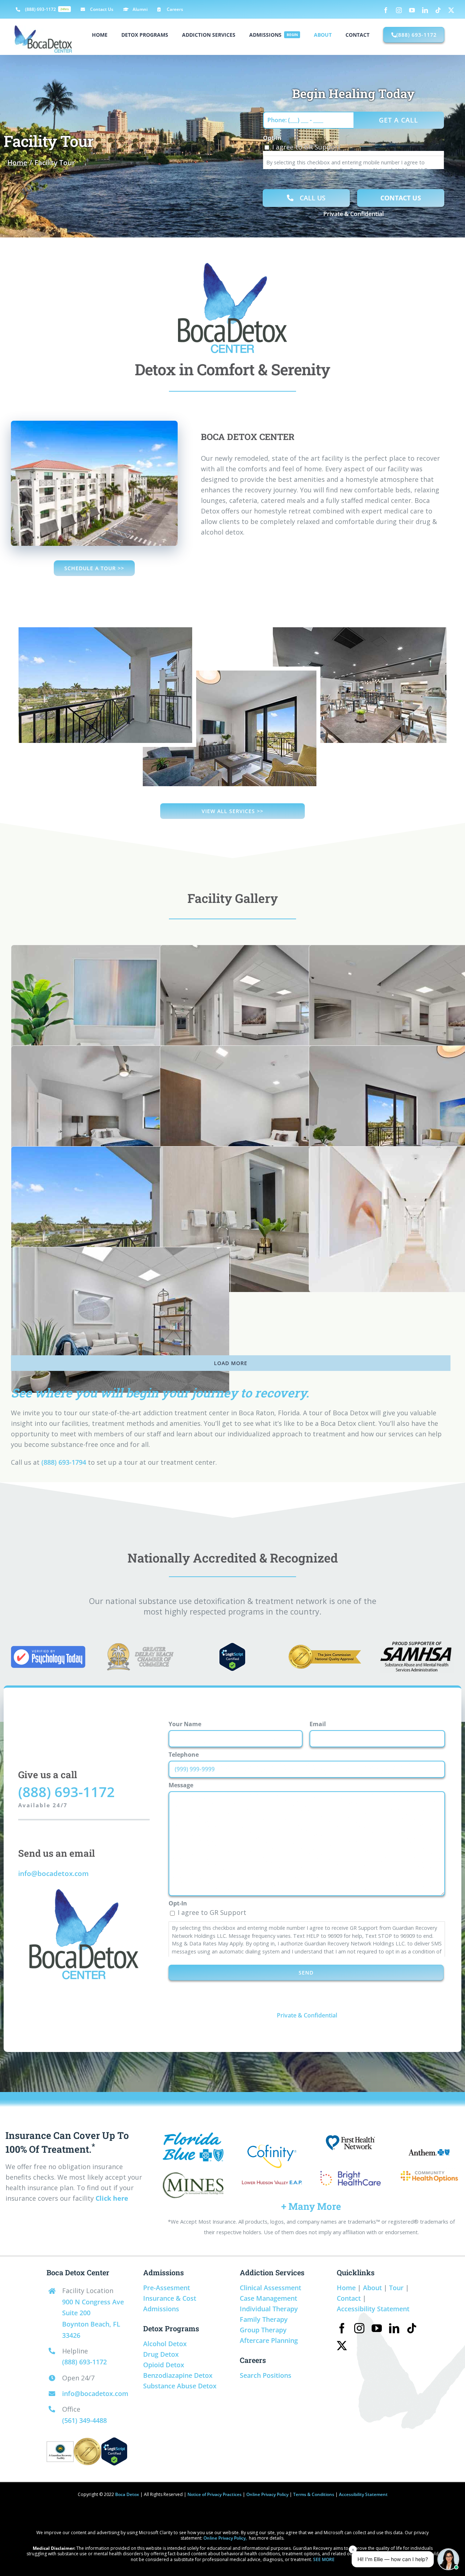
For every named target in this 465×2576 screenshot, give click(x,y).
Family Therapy (264, 2319)
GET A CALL (399, 120)
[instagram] (359, 2328)
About (372, 2288)
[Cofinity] (272, 2148)
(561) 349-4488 (84, 2420)
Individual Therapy (269, 2309)
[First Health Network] (350, 2139)
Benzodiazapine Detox (178, 2375)
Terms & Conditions (314, 2494)
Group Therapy (263, 2330)
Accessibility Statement (373, 2309)
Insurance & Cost (170, 2298)
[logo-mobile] (429, 2172)
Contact (349, 2298)
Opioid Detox (164, 2365)
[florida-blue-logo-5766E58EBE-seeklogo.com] (193, 2136)
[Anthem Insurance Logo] (429, 2151)
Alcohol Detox (165, 2344)
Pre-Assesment (167, 2288)
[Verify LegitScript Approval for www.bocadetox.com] (232, 1648)
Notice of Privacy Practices (215, 2494)
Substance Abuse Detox (180, 2386)
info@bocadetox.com (53, 1873)
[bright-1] (351, 2164)
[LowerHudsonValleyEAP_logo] (272, 2182)
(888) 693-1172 (66, 1792)
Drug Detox (161, 2354)
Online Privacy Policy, (225, 2538)
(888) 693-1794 (64, 1462)
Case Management (268, 2298)
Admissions (161, 2309)
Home (346, 2288)
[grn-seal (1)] (60, 2446)
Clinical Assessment (270, 2288)
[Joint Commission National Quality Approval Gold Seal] (325, 1648)
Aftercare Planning (269, 2340)
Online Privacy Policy (267, 2494)
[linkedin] (394, 2328)
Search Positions (266, 2375)
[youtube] (377, 2328)
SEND (306, 1973)
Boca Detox (127, 2494)
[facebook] (342, 2328)
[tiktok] (412, 2328)
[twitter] (342, 2346)
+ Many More (311, 2206)
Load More (231, 1363)
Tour (396, 2288)
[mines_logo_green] (193, 2176)
